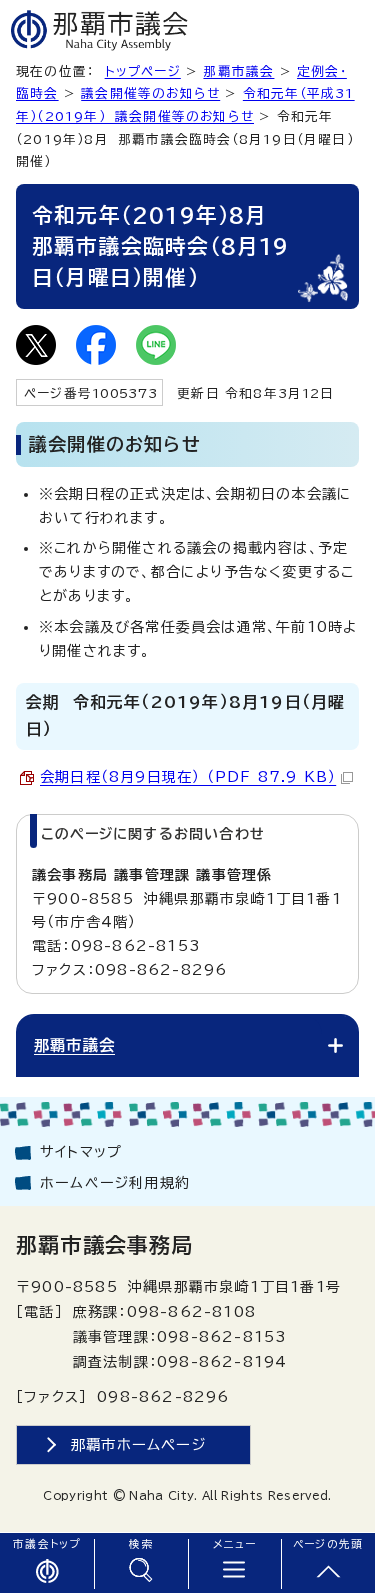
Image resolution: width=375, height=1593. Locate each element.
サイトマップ (81, 1152)
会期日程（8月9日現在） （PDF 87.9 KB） (188, 777)
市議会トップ (46, 1544)
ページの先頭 (328, 1544)
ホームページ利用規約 (115, 1183)
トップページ (143, 71)
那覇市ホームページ (139, 1444)
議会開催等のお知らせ (150, 93)
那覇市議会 (238, 71)
